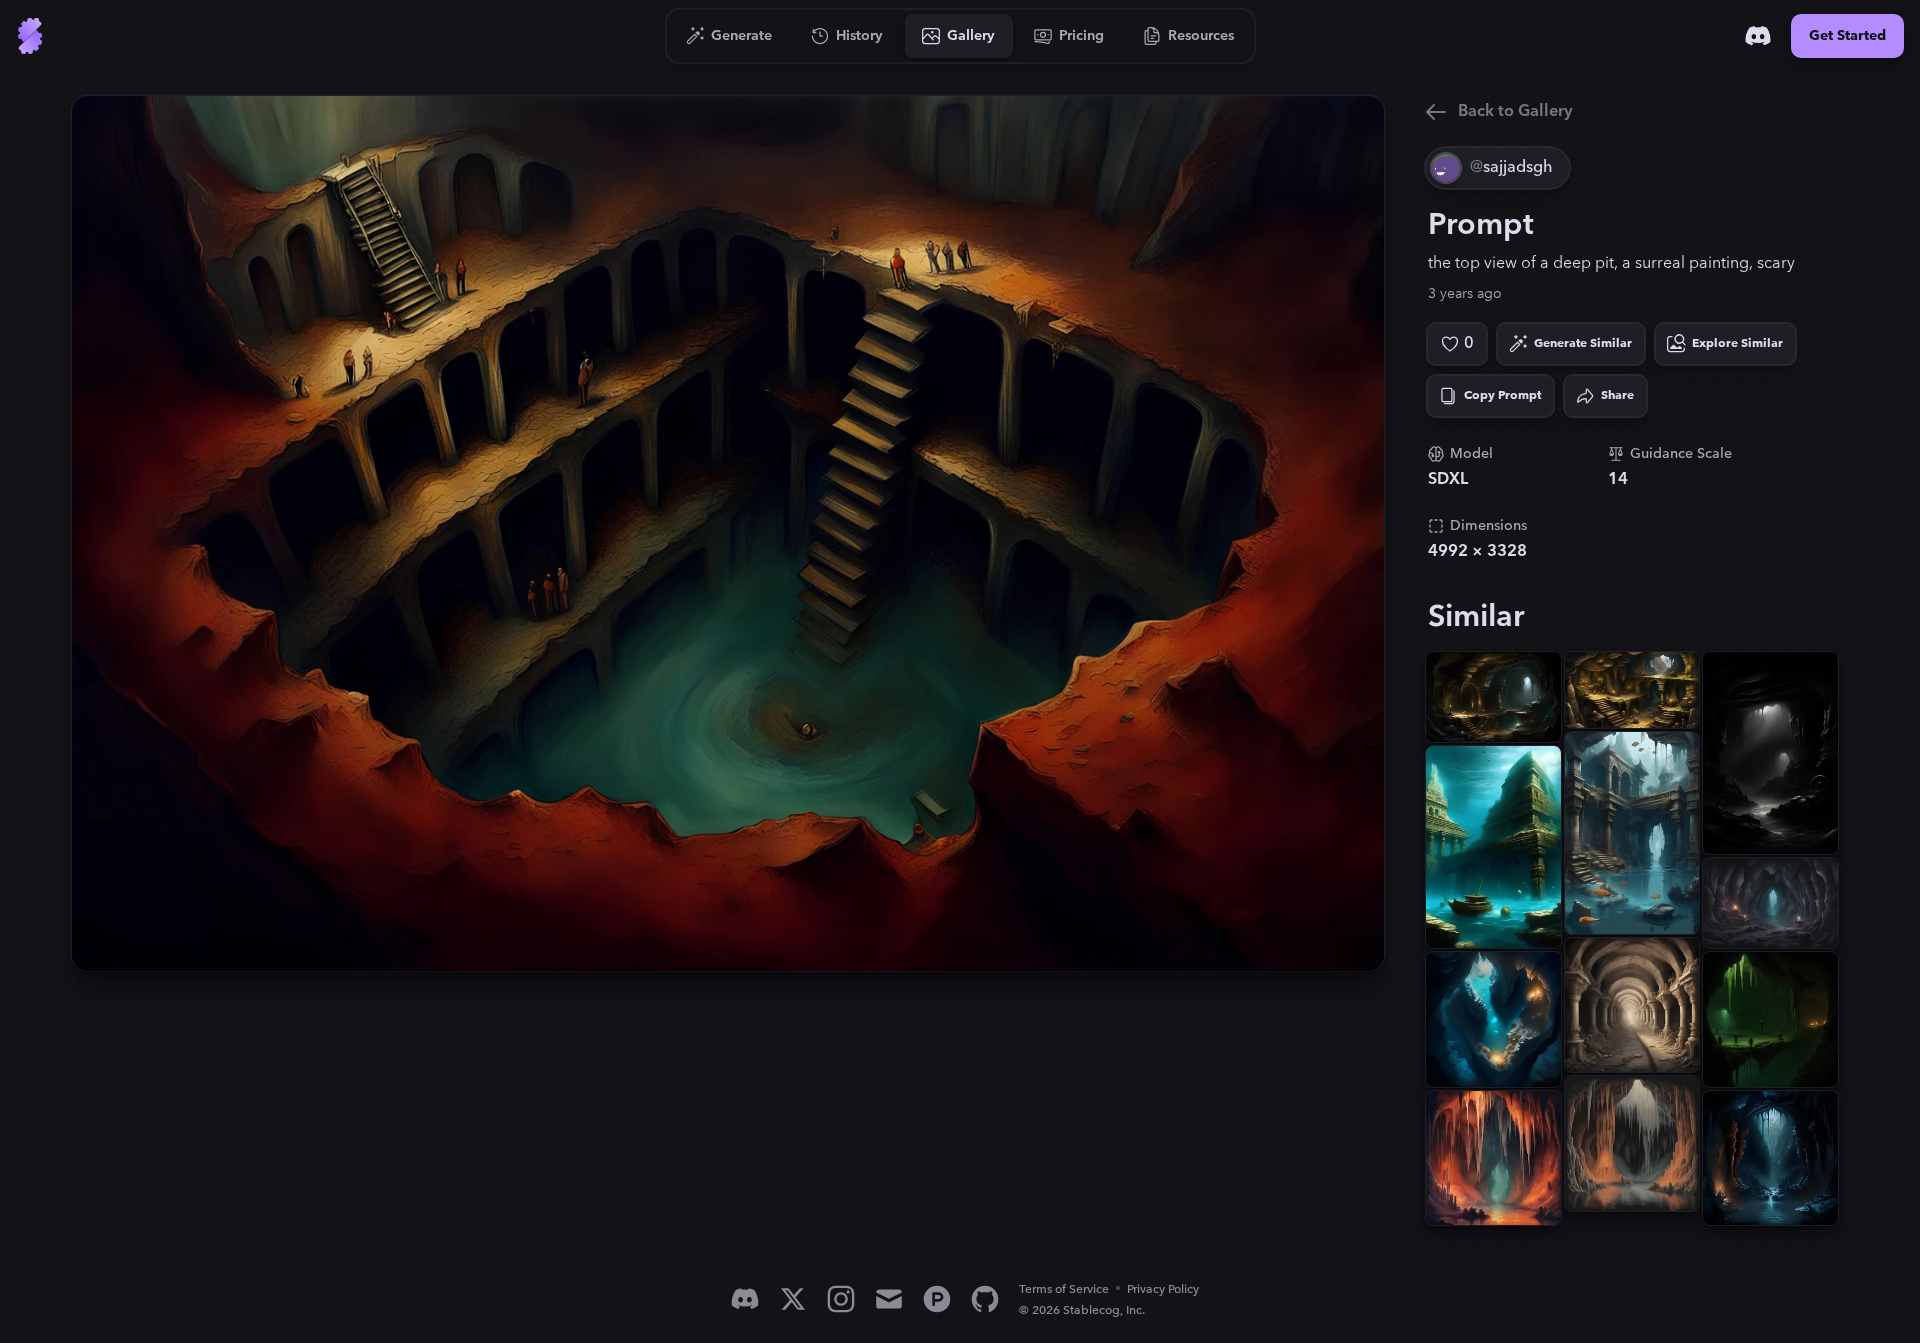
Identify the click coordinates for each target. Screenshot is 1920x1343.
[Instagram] (841, 1299)
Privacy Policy (1163, 1289)
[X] (793, 1299)
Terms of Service (1064, 1289)
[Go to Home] (30, 36)
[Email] (889, 1299)
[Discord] (1758, 36)
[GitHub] (985, 1299)
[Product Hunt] (937, 1299)
